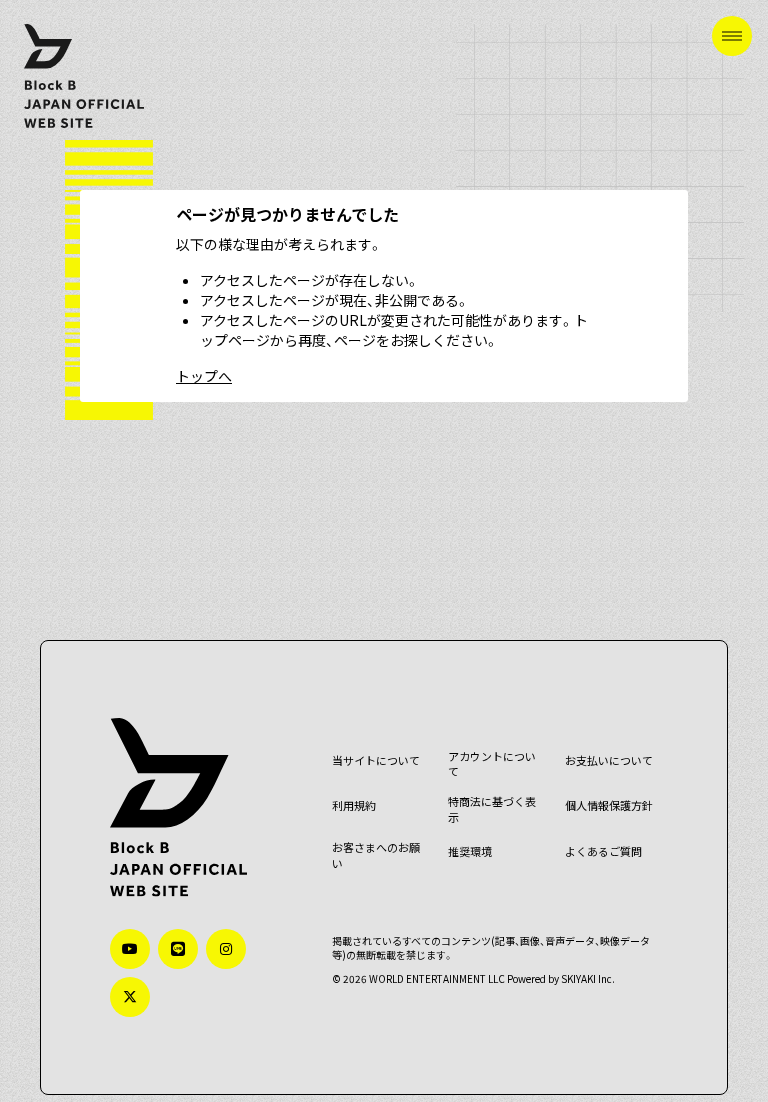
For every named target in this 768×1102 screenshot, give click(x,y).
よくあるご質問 (603, 851)
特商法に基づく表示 (492, 809)
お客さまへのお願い (376, 855)
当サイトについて (376, 760)
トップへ (204, 376)
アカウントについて (492, 764)
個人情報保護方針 (609, 805)
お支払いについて (609, 760)
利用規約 (354, 805)
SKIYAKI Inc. (588, 978)
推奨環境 (470, 851)
